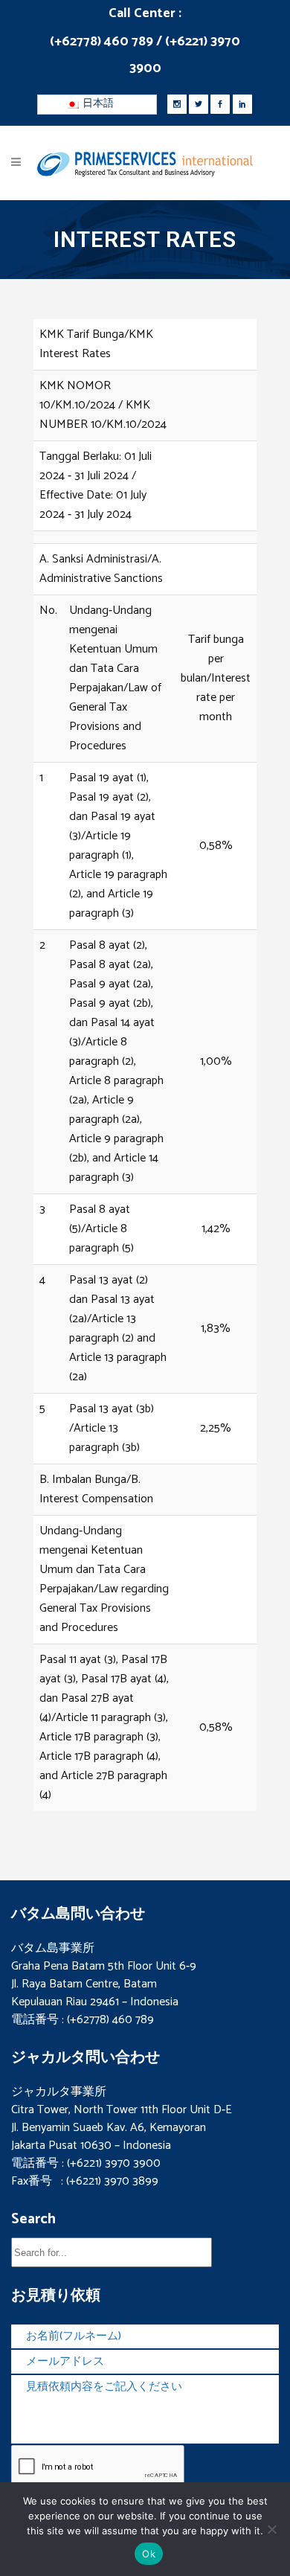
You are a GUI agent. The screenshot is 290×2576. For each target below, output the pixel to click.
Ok (149, 2554)
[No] (271, 2529)
